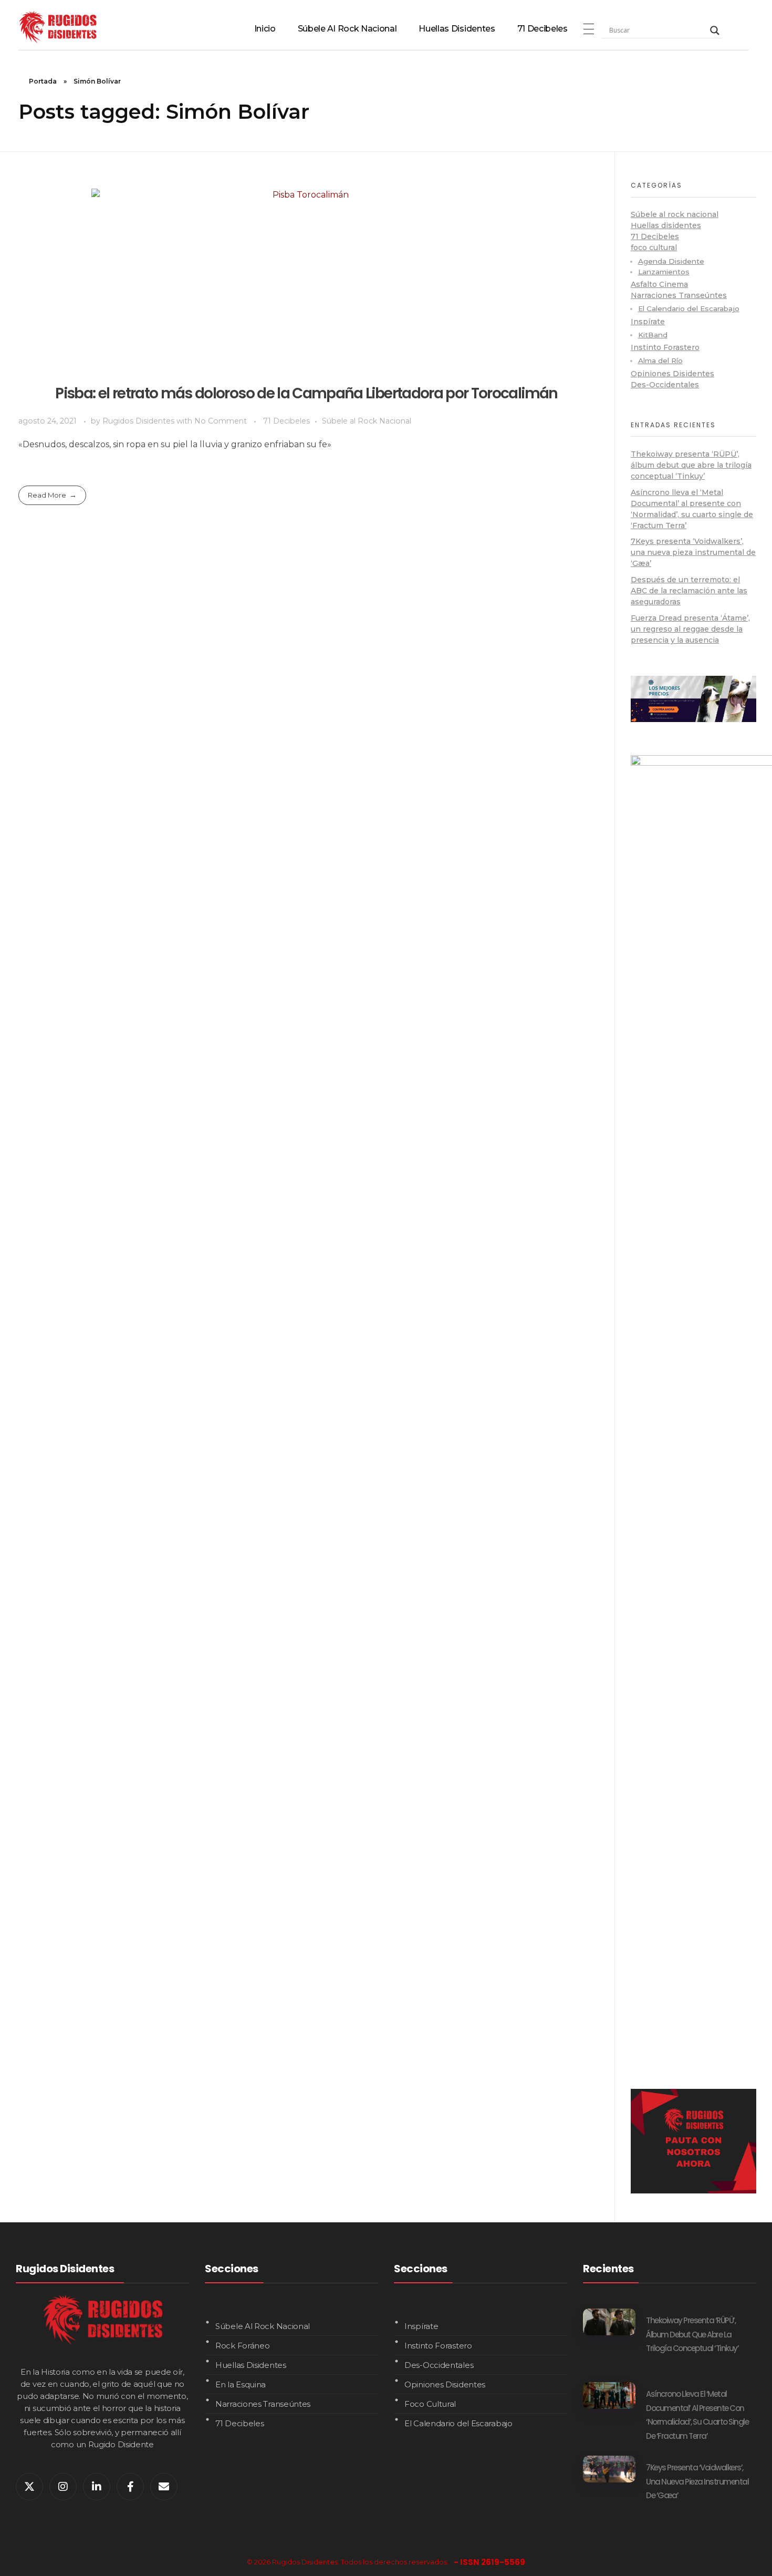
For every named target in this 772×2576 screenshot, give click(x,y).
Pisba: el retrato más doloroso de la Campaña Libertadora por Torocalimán (306, 393)
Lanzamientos (664, 272)
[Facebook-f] (130, 2487)
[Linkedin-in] (97, 2487)
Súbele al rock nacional (675, 214)
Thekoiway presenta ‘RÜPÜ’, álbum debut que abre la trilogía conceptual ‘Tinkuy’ (691, 465)
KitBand (653, 335)
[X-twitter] (29, 2487)
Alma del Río (660, 360)
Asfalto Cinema (659, 284)
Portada (43, 81)
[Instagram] (63, 2487)
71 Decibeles (286, 421)
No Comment (221, 421)
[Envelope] (164, 2487)
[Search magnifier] (715, 30)
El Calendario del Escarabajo (689, 308)
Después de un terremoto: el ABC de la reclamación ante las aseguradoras (689, 591)
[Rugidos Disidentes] (58, 27)
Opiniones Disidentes (672, 374)
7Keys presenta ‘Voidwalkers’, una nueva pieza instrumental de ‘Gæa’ (693, 552)
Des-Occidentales (665, 385)
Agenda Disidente (671, 261)
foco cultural (654, 248)
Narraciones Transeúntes (679, 295)
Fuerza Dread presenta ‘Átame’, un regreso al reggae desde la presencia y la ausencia (690, 629)
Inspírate (648, 322)
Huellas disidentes (666, 225)
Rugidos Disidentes (139, 421)
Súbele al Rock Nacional (367, 421)
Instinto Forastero (665, 347)
